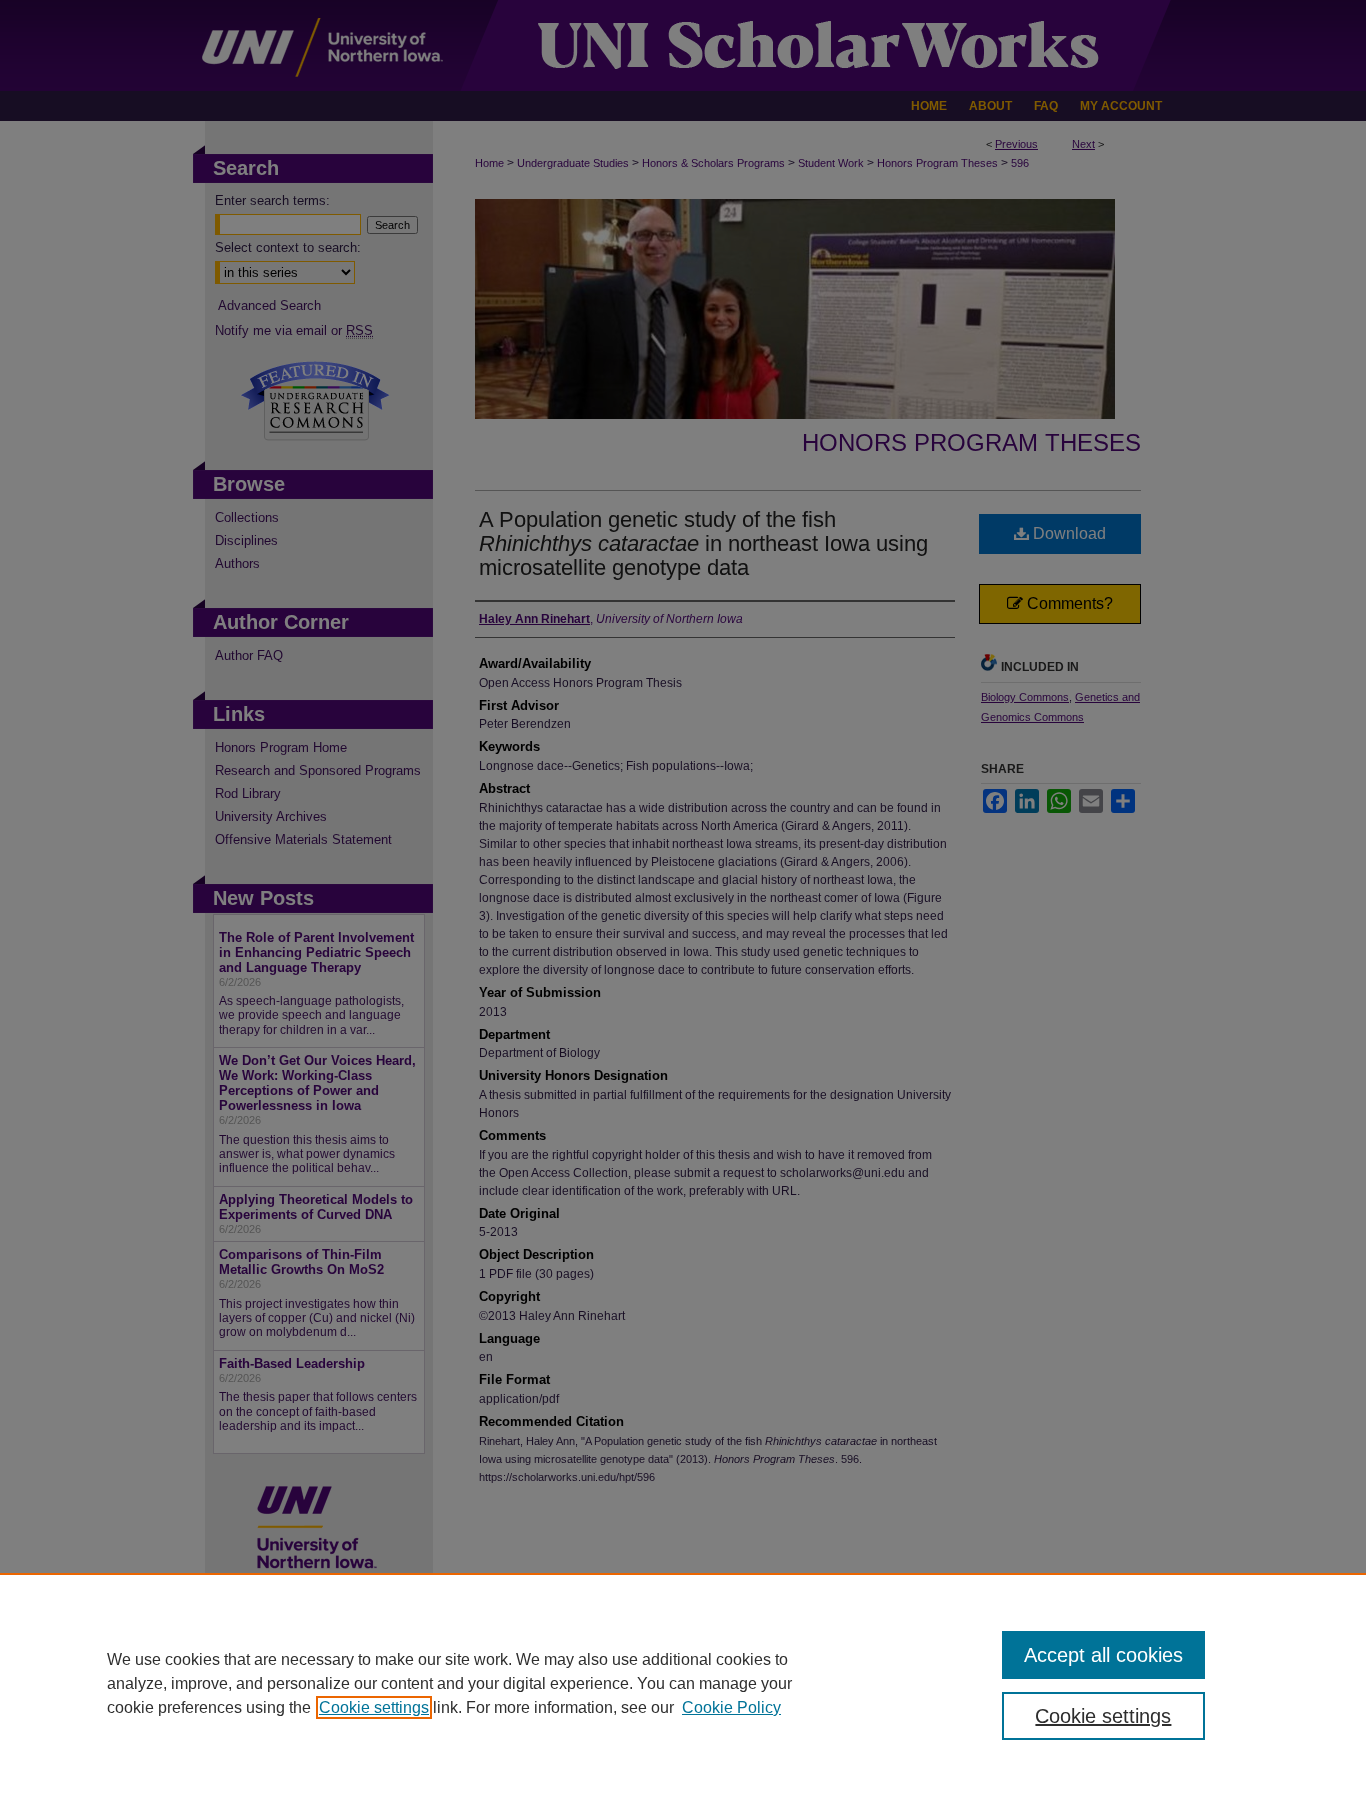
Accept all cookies (1103, 1655)
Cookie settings (374, 1707)
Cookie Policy (731, 1707)
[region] (683, 1683)
